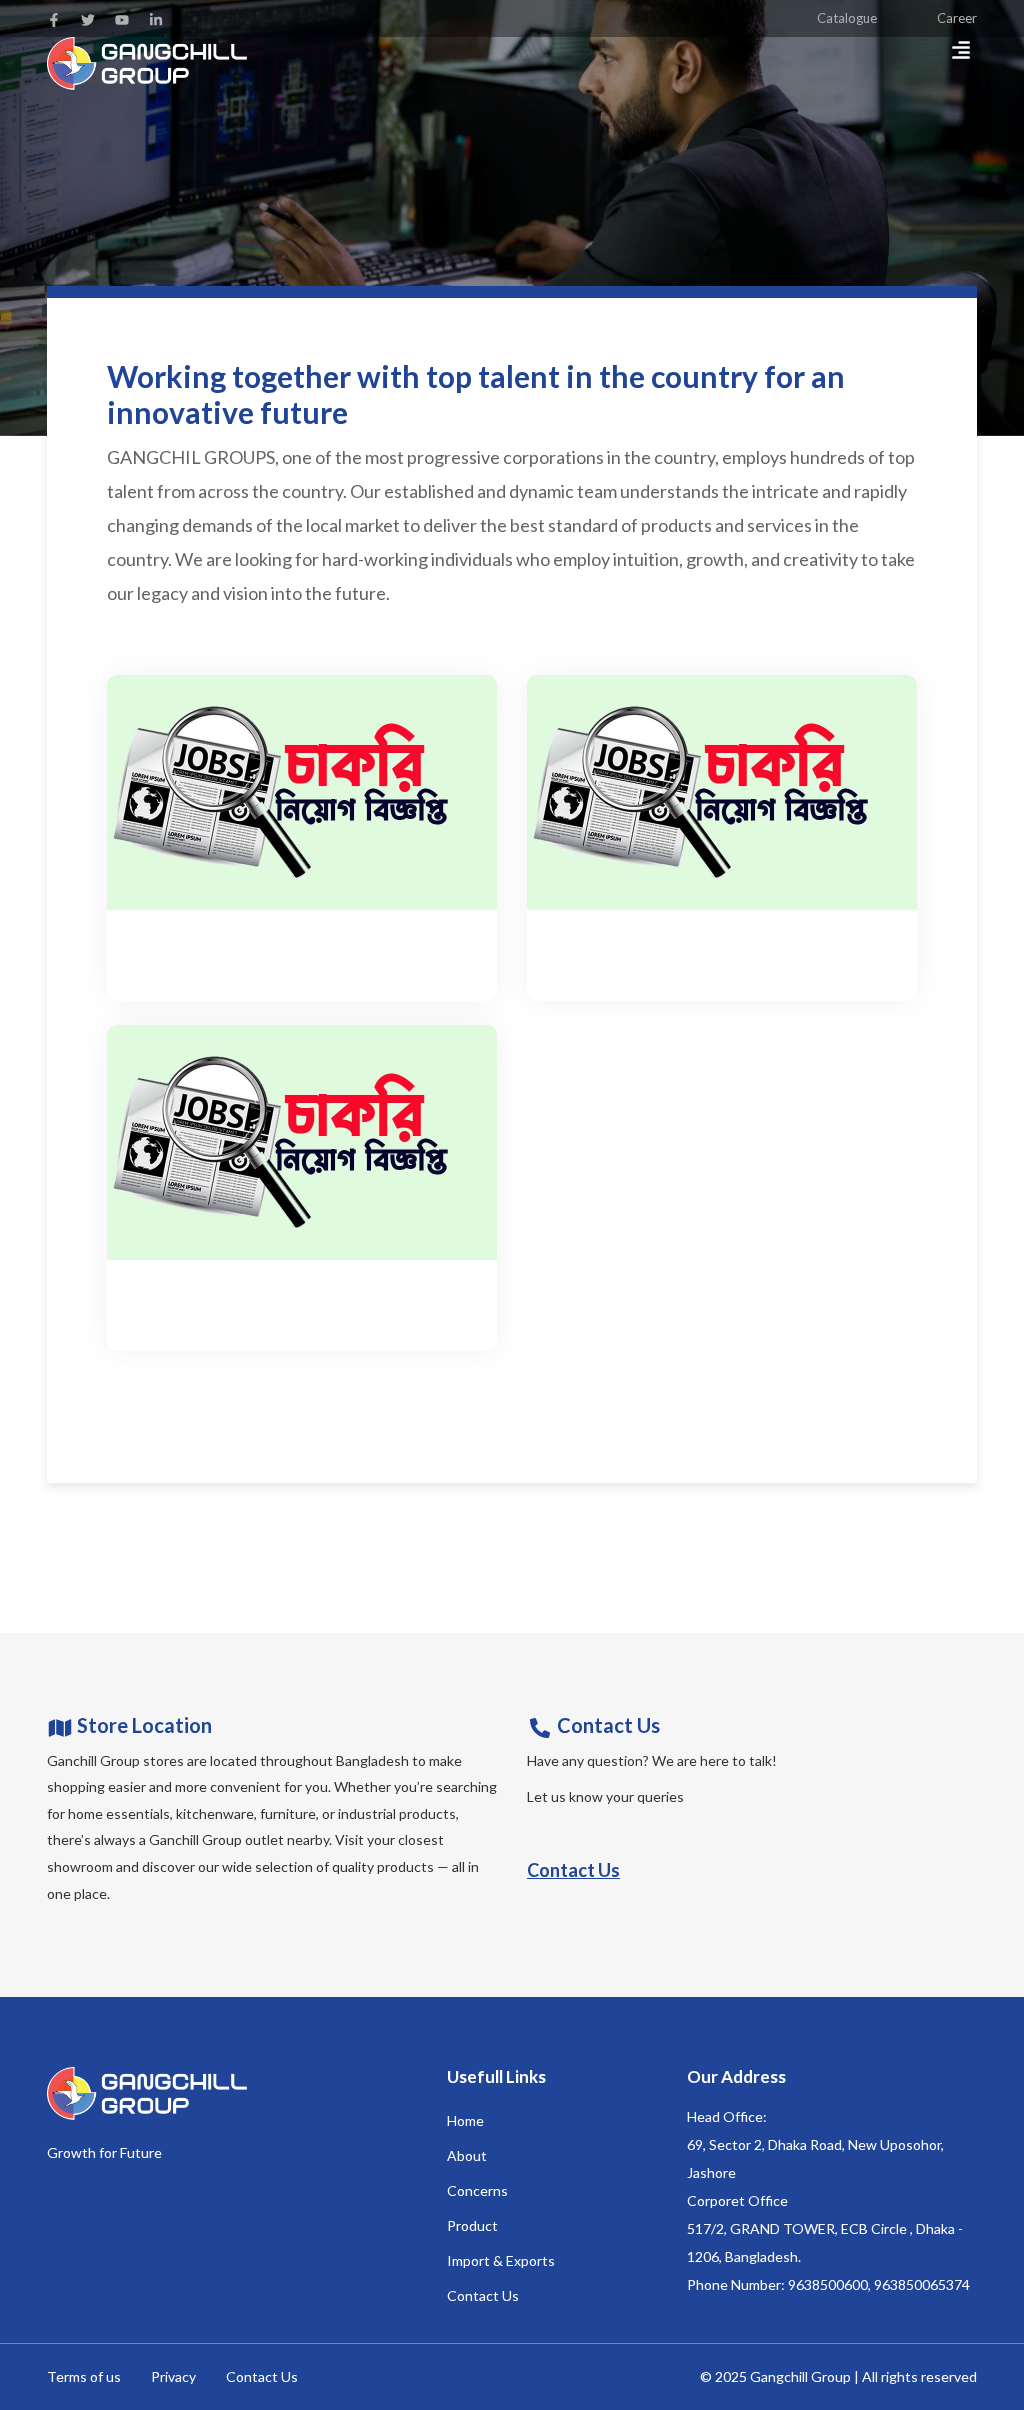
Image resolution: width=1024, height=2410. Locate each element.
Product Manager (194, 1290)
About (467, 2155)
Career (957, 18)
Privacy (173, 2376)
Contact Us (573, 1870)
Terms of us (84, 2376)
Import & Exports (501, 2260)
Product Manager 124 (631, 940)
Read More (160, 970)
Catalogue (847, 18)
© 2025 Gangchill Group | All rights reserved (838, 2376)
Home (465, 2120)
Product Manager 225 (211, 940)
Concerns (477, 2190)
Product (472, 2225)
